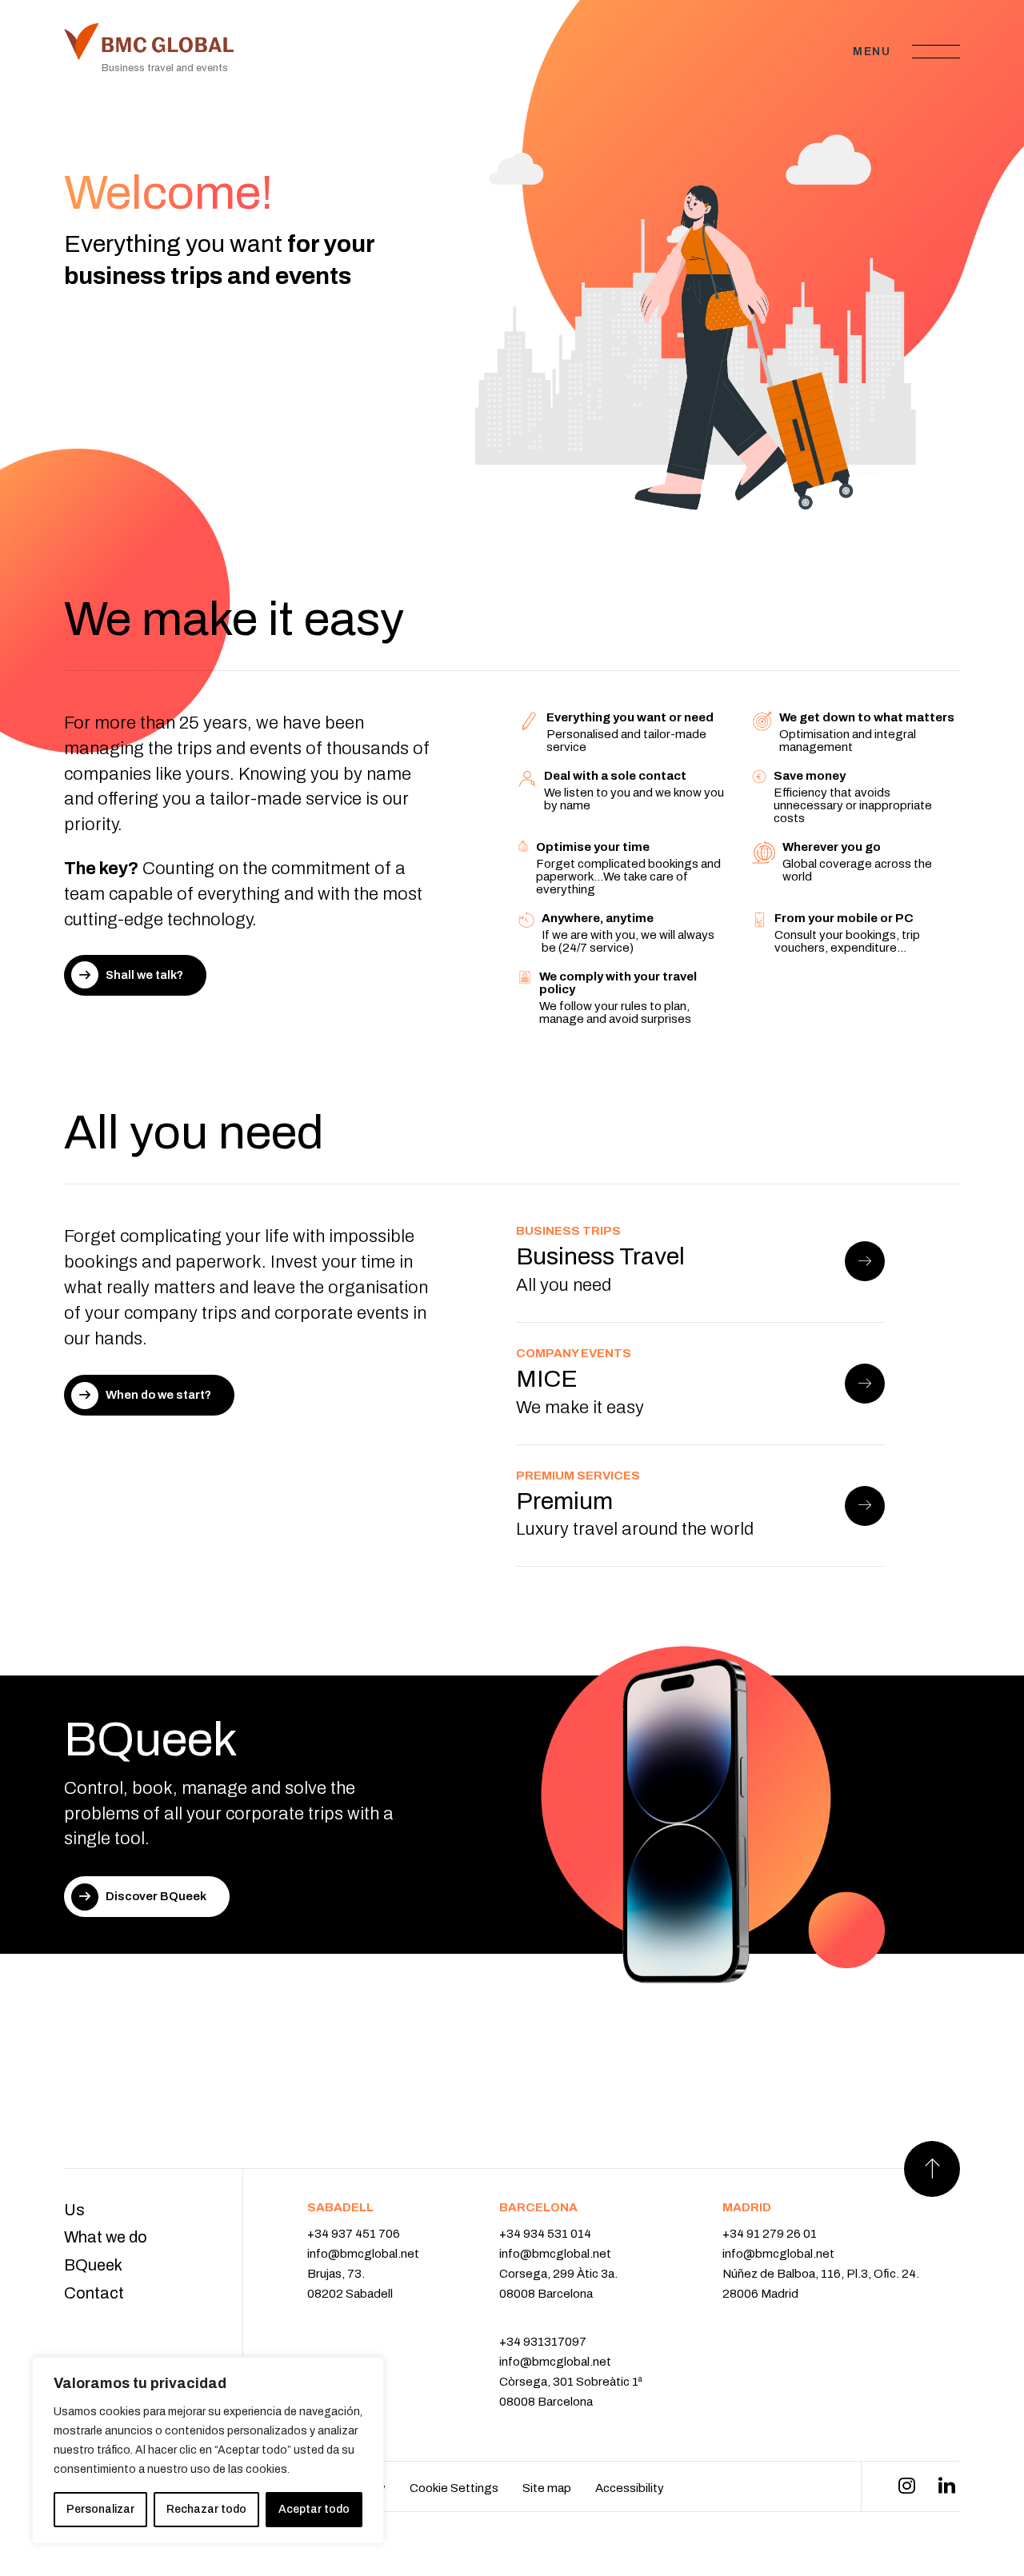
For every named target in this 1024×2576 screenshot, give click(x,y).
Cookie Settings (454, 2488)
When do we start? (158, 1395)
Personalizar (100, 2509)
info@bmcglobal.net (363, 2254)
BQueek (93, 2265)
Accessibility (630, 2488)
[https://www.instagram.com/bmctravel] (907, 2486)
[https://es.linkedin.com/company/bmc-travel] (947, 2486)
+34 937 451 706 (354, 2234)
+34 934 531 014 (545, 2234)
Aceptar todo (314, 2509)
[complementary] (208, 2450)
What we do (106, 2237)
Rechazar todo (206, 2509)
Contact (94, 2293)
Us (74, 2210)
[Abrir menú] (936, 51)
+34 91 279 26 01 (770, 2234)
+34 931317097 (543, 2342)
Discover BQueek (156, 1896)
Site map (547, 2488)
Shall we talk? (144, 975)
